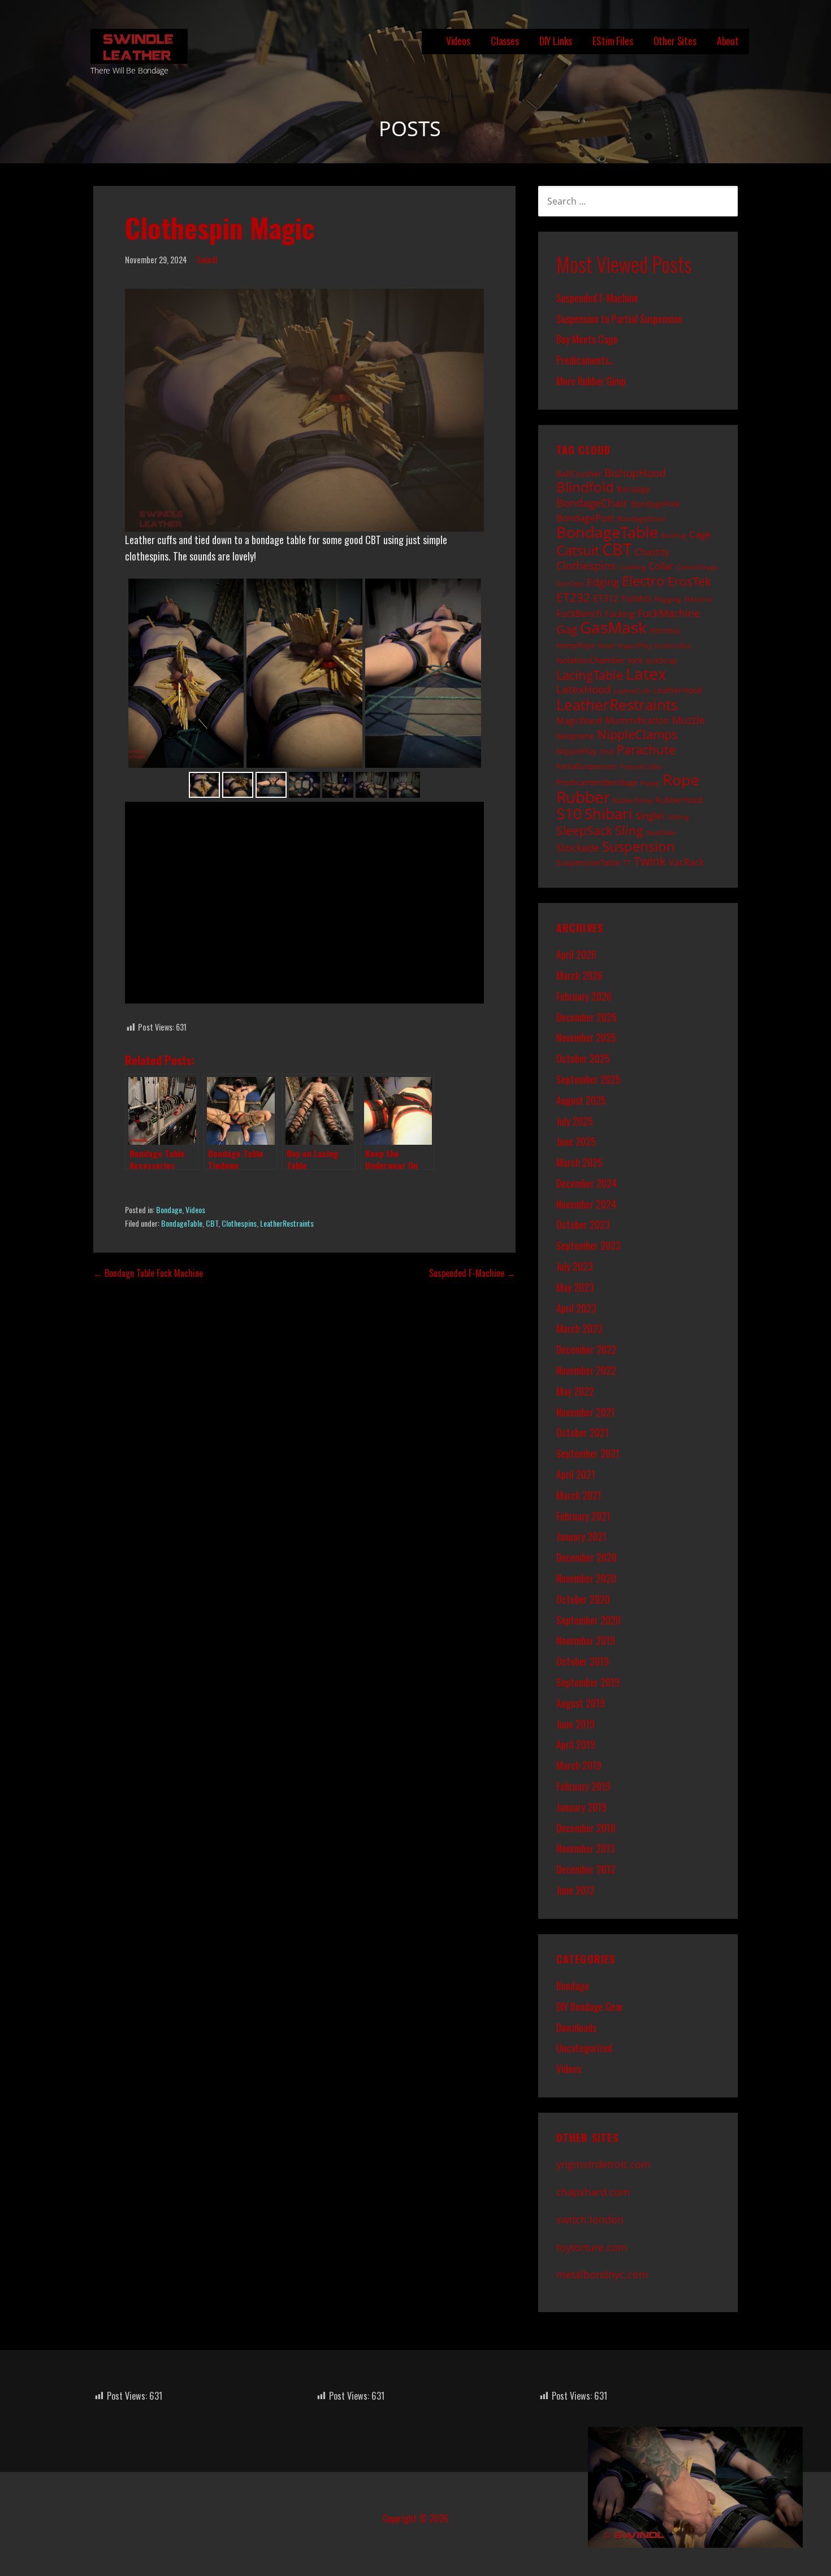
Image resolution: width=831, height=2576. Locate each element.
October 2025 (583, 1058)
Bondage (169, 1209)
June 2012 (575, 1890)
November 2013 (586, 1848)
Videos (458, 41)
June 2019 (575, 1724)
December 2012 (586, 1869)
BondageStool (641, 519)
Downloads (576, 2027)
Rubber (583, 797)
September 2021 (588, 1453)
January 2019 (581, 1807)
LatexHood (584, 689)
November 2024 (586, 1204)
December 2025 (587, 1017)
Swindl (207, 260)
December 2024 (587, 1183)
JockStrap (661, 661)
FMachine (698, 600)
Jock (635, 660)
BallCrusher (579, 474)
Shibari (609, 814)
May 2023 (575, 1287)
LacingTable (590, 675)
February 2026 (584, 996)
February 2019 (583, 1786)
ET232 (573, 597)
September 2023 (588, 1245)
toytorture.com (592, 2247)
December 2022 (587, 1349)
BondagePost (585, 518)
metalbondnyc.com (602, 2274)
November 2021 (586, 1412)
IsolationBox (673, 646)
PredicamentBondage (597, 782)
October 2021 (583, 1432)
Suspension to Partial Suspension (619, 319)
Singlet (650, 815)
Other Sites (675, 41)
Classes (505, 41)
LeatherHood (678, 690)
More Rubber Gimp (591, 381)
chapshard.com (593, 2192)
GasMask (613, 627)
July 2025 (575, 1121)
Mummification (637, 720)
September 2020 (588, 1620)
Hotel (606, 645)
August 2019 (581, 1703)
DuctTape (570, 584)
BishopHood (635, 473)
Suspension (639, 846)
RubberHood (679, 800)
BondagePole (655, 504)
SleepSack (584, 831)
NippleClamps (637, 734)
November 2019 (586, 1640)
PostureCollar (641, 766)
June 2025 (576, 1141)
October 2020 (583, 1599)
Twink (650, 861)
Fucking (620, 614)
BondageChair (592, 503)
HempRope (575, 645)
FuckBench (579, 614)
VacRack (686, 862)
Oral (607, 751)
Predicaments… (585, 360)
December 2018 (586, 1828)
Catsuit (578, 550)
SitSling (678, 817)
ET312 (606, 598)
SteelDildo (661, 833)
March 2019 (579, 1765)
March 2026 (579, 975)
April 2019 (576, 1744)
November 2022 (586, 1370)
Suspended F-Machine (597, 298)
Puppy (650, 783)
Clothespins (239, 1223)
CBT (212, 1223)
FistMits (637, 598)
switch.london (590, 2219)
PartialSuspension (587, 766)
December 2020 (587, 1557)
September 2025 (588, 1079)
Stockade (578, 847)
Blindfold (585, 487)
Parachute (646, 750)
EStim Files (613, 41)
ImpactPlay (635, 645)
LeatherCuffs (632, 691)
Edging (603, 582)
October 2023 (583, 1224)
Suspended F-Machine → (472, 1273)
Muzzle (689, 720)
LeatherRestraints (287, 1223)
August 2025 (581, 1100)
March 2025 (579, 1162)
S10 (569, 813)
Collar (661, 566)
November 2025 (586, 1037)
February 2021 (583, 1516)
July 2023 (575, 1266)
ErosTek (689, 581)
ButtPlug (674, 536)
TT (627, 863)
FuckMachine (669, 613)
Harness (665, 630)
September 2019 (588, 1682)
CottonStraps (697, 567)
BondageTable (182, 1223)
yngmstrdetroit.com (603, 2164)
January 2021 (581, 1536)
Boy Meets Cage (587, 339)
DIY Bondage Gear (590, 2006)
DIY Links (556, 41)
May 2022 (575, 1391)
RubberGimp (633, 800)
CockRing (632, 567)
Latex (646, 674)
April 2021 (576, 1474)
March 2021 (579, 1495)
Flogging (668, 599)
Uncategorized (584, 2048)
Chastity (652, 552)
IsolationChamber (591, 660)
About (728, 41)
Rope (681, 779)
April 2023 (576, 1308)
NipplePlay (577, 751)
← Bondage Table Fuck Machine (148, 1273)
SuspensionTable (588, 863)
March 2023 (579, 1328)
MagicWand (579, 720)
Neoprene (575, 736)
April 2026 (576, 954)
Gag (567, 629)
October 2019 (583, 1661)
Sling (629, 830)
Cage (700, 534)
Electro (643, 581)
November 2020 (586, 1578)
